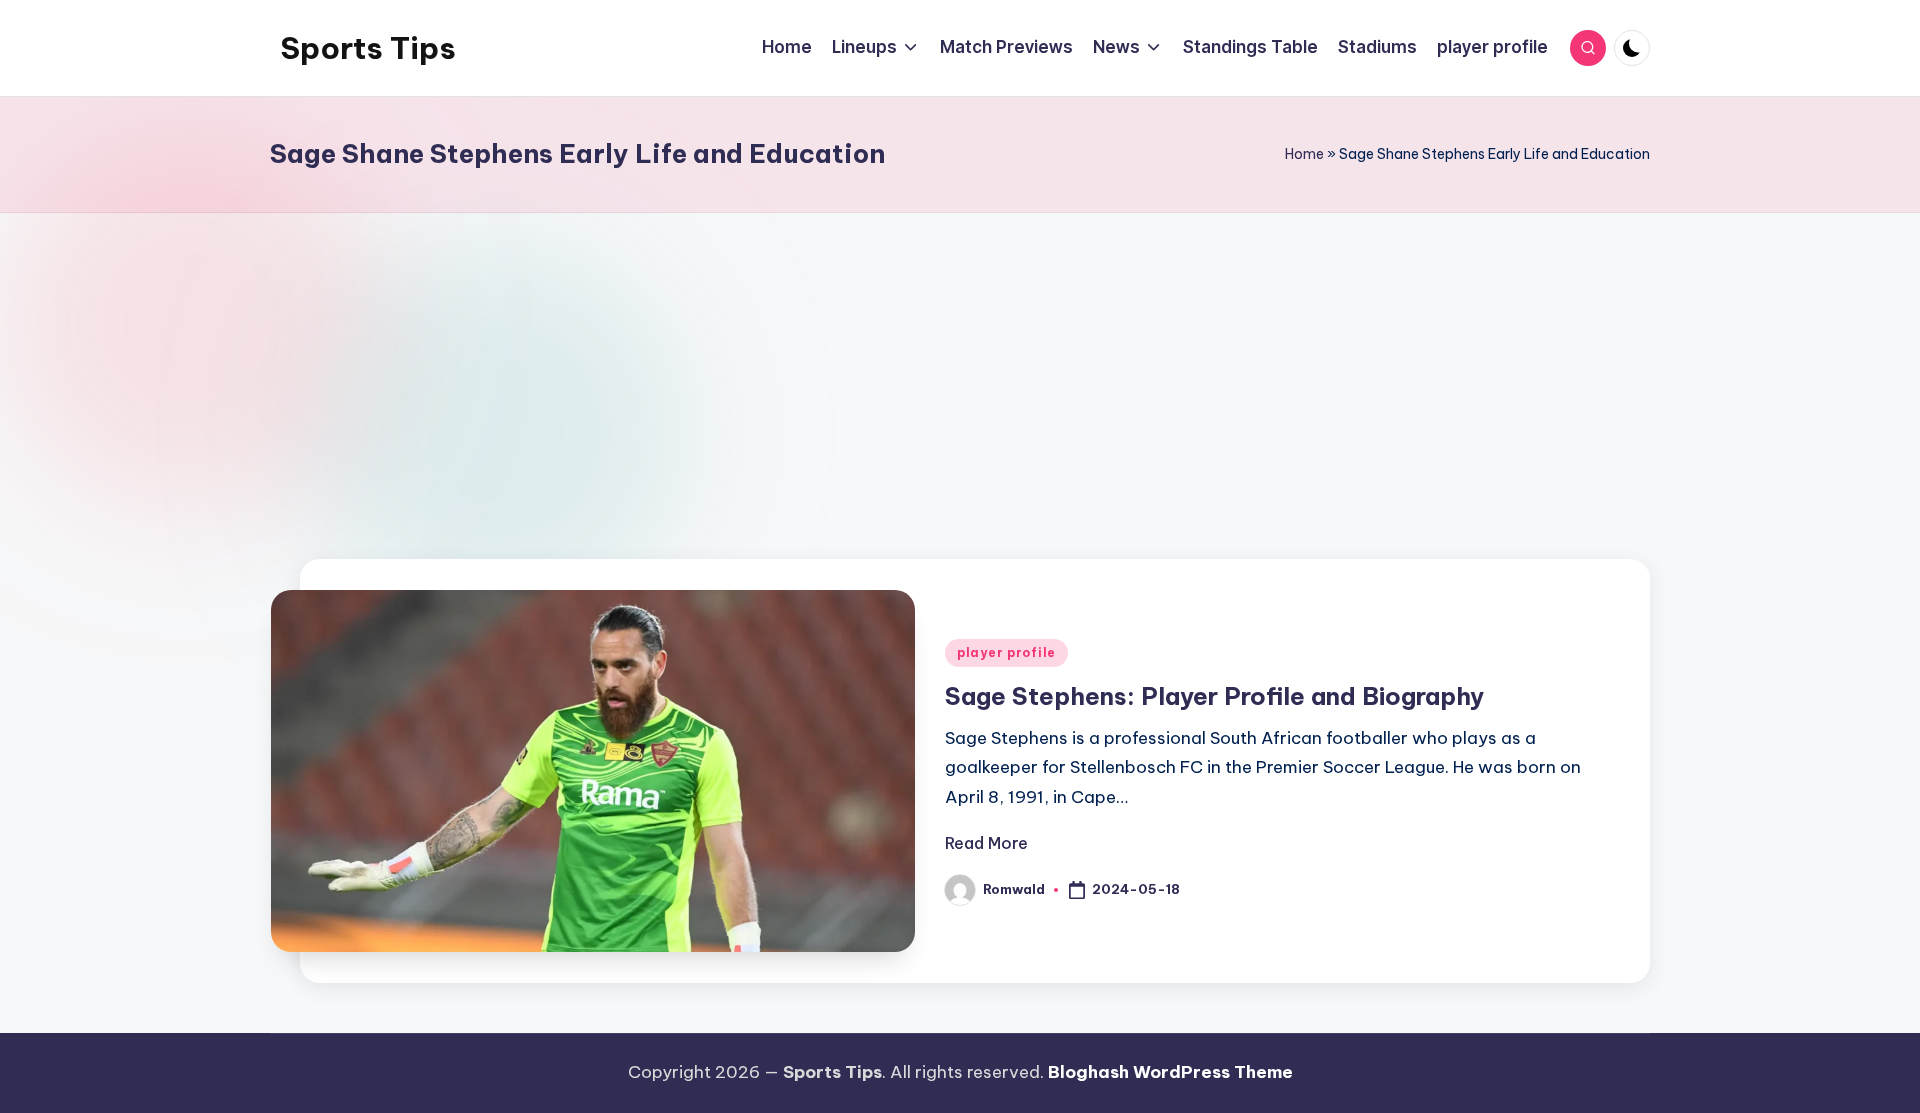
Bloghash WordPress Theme (1170, 1072)
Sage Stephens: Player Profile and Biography (1214, 696)
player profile (1006, 652)
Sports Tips (368, 48)
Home (1304, 154)
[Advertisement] (960, 387)
